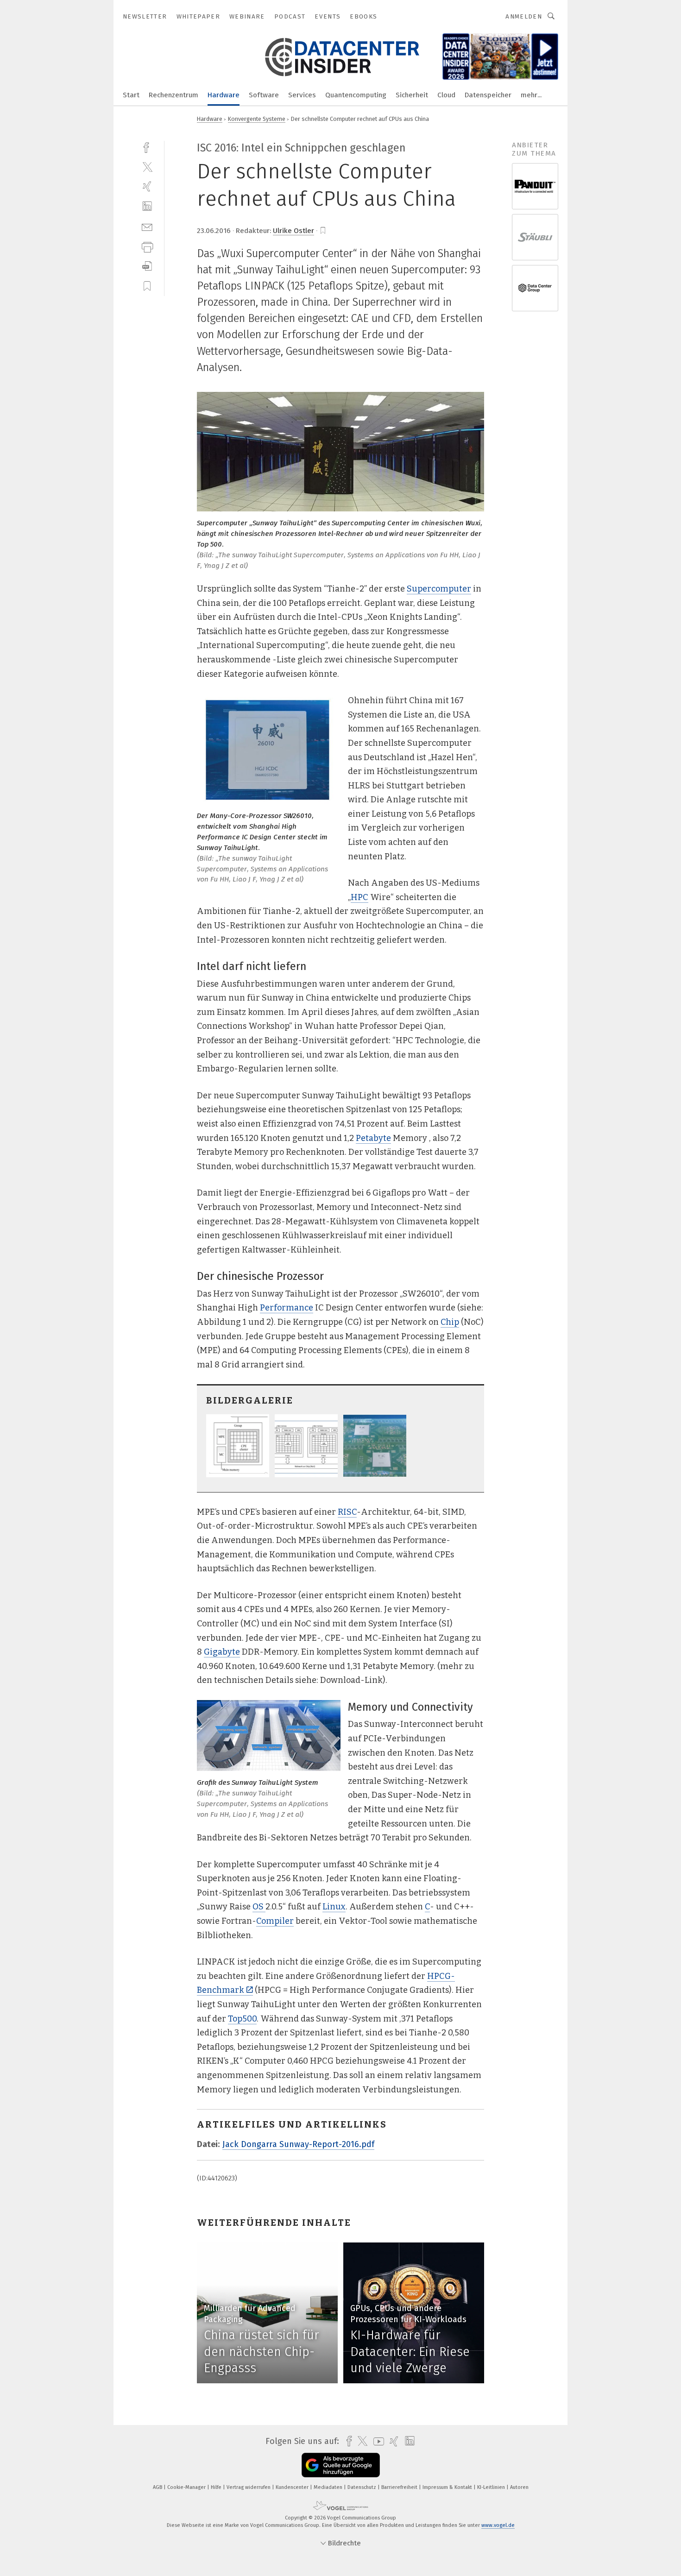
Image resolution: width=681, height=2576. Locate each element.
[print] (147, 246)
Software (264, 95)
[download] (147, 266)
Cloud (446, 95)
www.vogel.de (498, 2525)
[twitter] (147, 167)
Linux (334, 1907)
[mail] (147, 226)
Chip (450, 1322)
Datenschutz (363, 2487)
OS (259, 1907)
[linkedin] (147, 206)
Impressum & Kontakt (448, 2487)
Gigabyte (222, 1652)
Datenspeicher (488, 95)
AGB (158, 2487)
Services (302, 95)
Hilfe (217, 2487)
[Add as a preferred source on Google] (341, 2465)
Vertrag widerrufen (249, 2487)
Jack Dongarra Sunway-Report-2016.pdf (298, 2144)
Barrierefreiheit (400, 2487)
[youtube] (376, 2441)
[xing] (147, 186)
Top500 (242, 2019)
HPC (359, 897)
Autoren (519, 2487)
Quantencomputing (356, 95)
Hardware (224, 95)
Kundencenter (293, 2487)
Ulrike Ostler (293, 231)
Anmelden (524, 16)
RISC (347, 1512)
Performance (287, 1308)
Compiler (275, 1921)
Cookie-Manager (187, 2487)
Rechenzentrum (173, 95)
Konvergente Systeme (257, 119)
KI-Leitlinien (492, 2487)
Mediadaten (329, 2487)
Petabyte (373, 1138)
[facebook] (147, 147)
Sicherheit (412, 95)
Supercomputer (439, 589)
